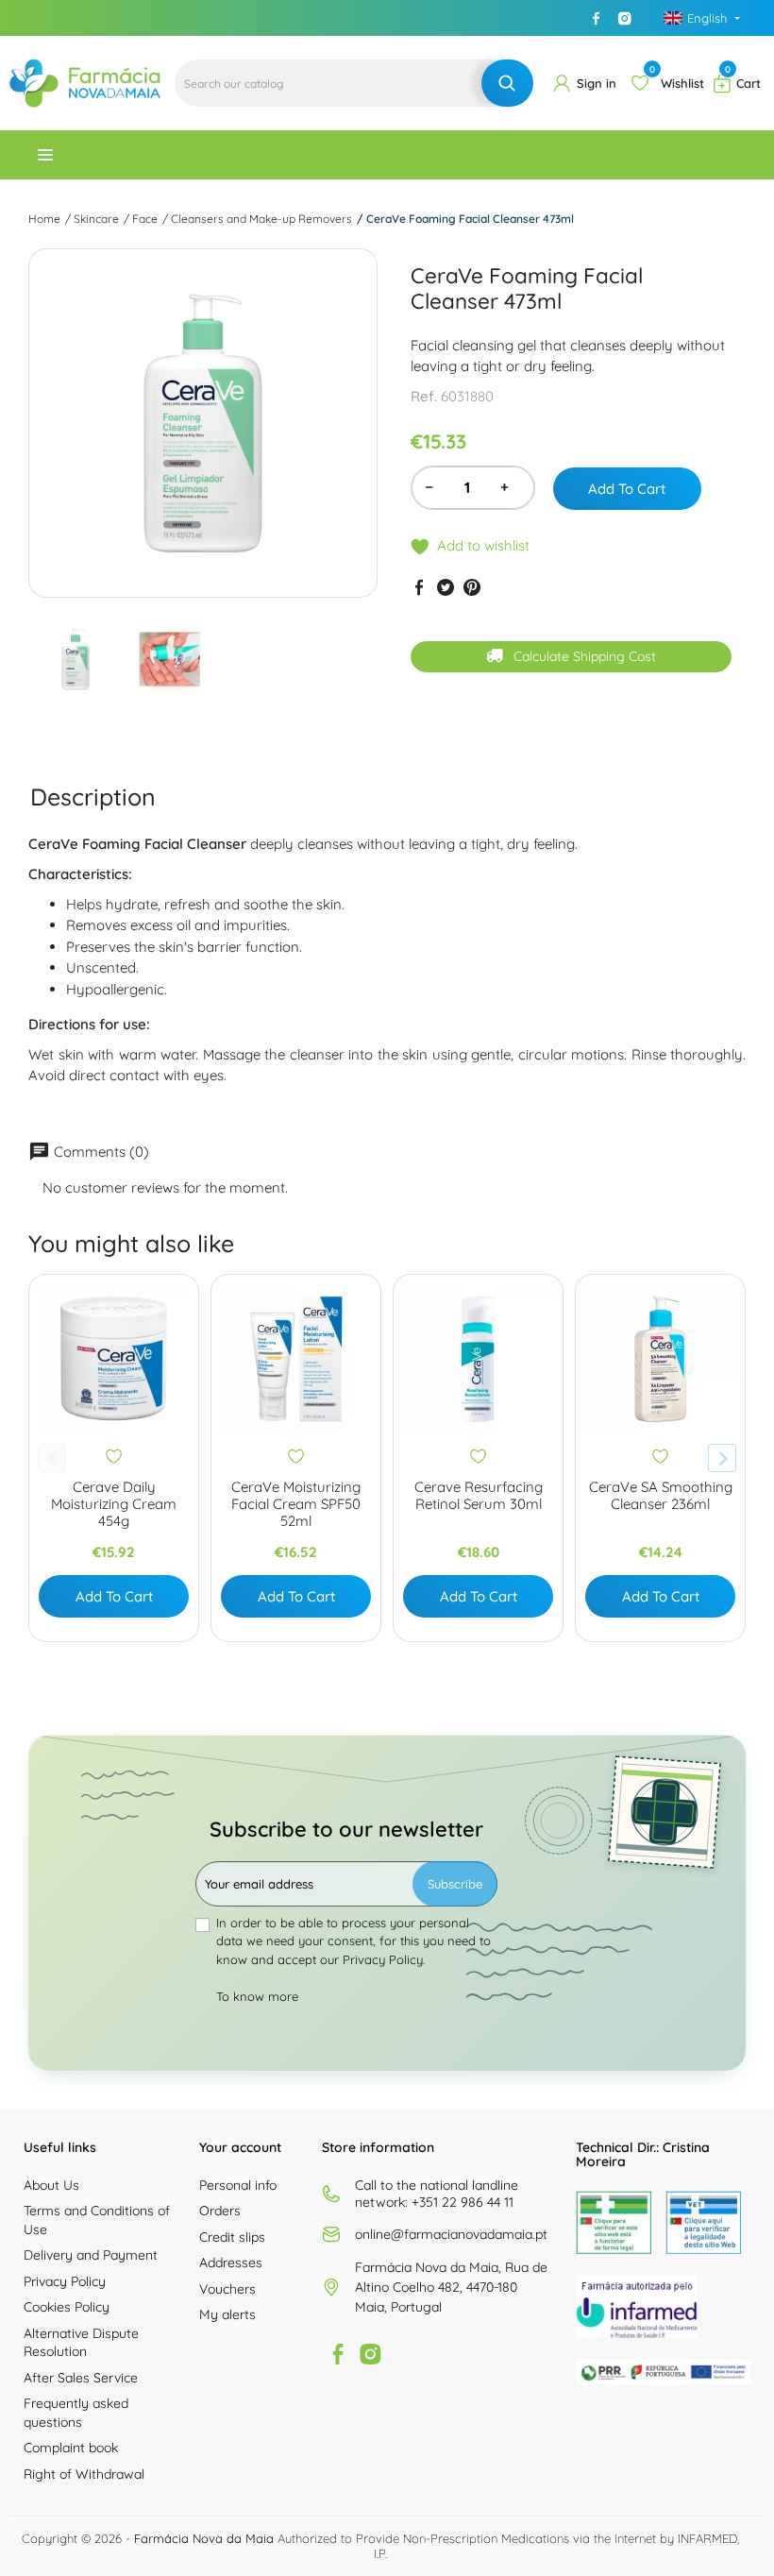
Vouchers (227, 2289)
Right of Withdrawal (84, 2474)
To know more (257, 1996)
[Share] (419, 586)
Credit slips (232, 2237)
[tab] (93, 797)
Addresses (231, 2262)
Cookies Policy (67, 2307)
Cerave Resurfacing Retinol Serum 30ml (479, 1496)
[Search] (507, 83)
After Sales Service (81, 2378)
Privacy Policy (65, 2281)
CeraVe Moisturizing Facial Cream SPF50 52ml (296, 1504)
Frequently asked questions (76, 2413)
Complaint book (71, 2448)
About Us (51, 2185)
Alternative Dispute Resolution (81, 2343)
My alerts (227, 2314)
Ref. (424, 396)
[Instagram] (625, 18)
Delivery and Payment (91, 2255)
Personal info (238, 2185)
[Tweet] (446, 586)
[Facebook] (597, 18)
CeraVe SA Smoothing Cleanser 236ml (661, 1496)
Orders (220, 2211)
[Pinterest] (472, 586)
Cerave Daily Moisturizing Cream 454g (114, 1504)
